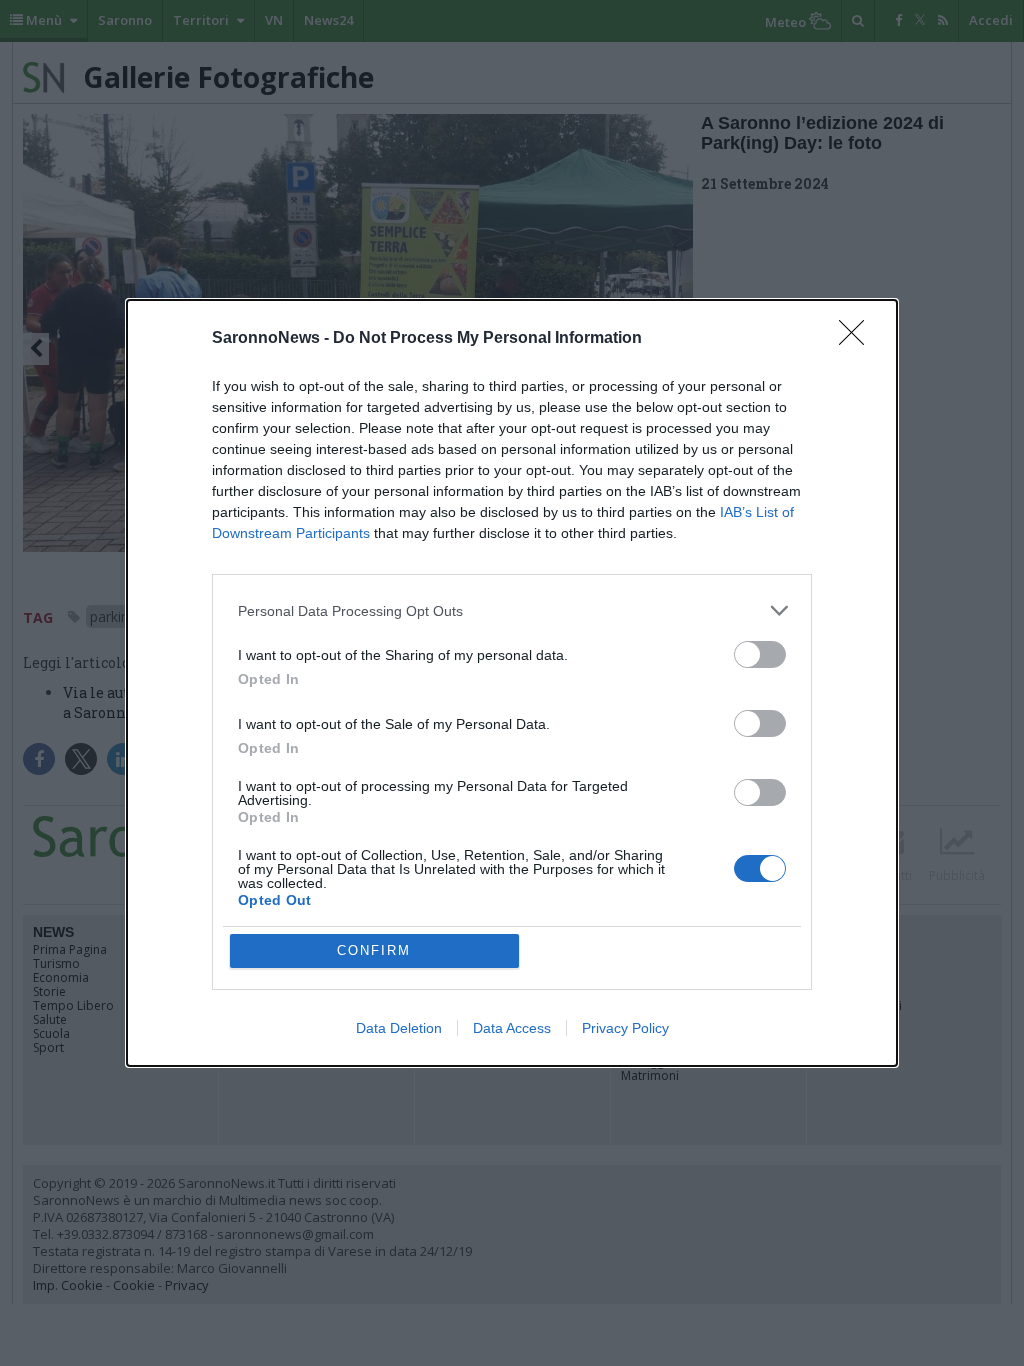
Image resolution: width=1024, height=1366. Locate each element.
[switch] (760, 654)
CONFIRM (374, 950)
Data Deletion (399, 1028)
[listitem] (512, 610)
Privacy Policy (625, 1028)
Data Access (512, 1028)
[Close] (858, 339)
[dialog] (512, 683)
